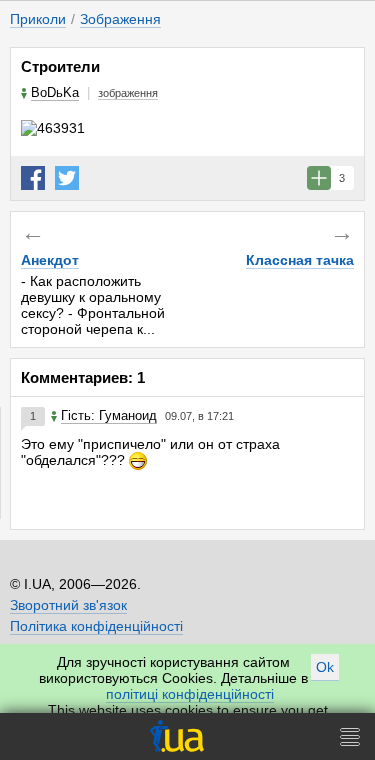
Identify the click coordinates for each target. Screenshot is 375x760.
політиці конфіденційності (190, 694)
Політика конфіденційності (96, 626)
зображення (128, 93)
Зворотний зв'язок (68, 605)
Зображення (120, 19)
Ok (325, 667)
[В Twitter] (67, 178)
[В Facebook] (33, 178)
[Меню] (350, 736)
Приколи (38, 19)
